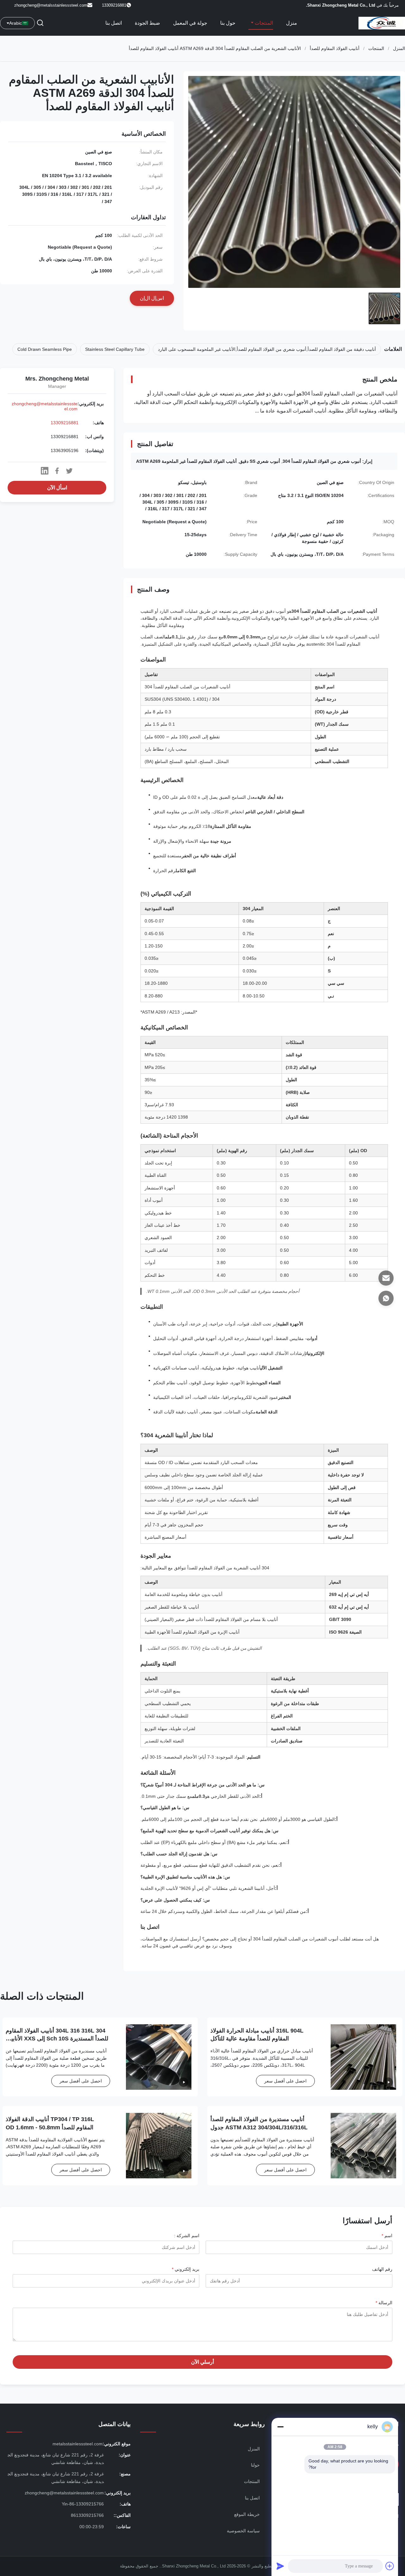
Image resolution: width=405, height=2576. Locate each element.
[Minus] (280, 2427)
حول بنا (228, 23)
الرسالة (384, 2303)
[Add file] (390, 2566)
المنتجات (263, 23)
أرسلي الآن (202, 2362)
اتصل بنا (114, 23)
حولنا (255, 2465)
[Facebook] (57, 471)
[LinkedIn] (45, 471)
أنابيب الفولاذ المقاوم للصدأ (335, 48)
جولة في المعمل (190, 23)
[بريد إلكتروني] (386, 1278)
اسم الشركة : (187, 2236)
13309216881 (65, 423)
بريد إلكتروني (186, 2269)
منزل (292, 23)
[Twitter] (69, 471)
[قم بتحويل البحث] (40, 23)
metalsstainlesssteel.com (78, 2444)
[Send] (280, 2566)
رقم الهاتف (382, 2269)
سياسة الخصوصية (243, 2531)
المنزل (399, 48)
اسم (387, 2236)
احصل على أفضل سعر (285, 2081)
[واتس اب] (386, 1298)
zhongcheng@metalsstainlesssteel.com (51, 5)
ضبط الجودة (147, 23)
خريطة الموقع (247, 2514)
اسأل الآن (57, 488)
